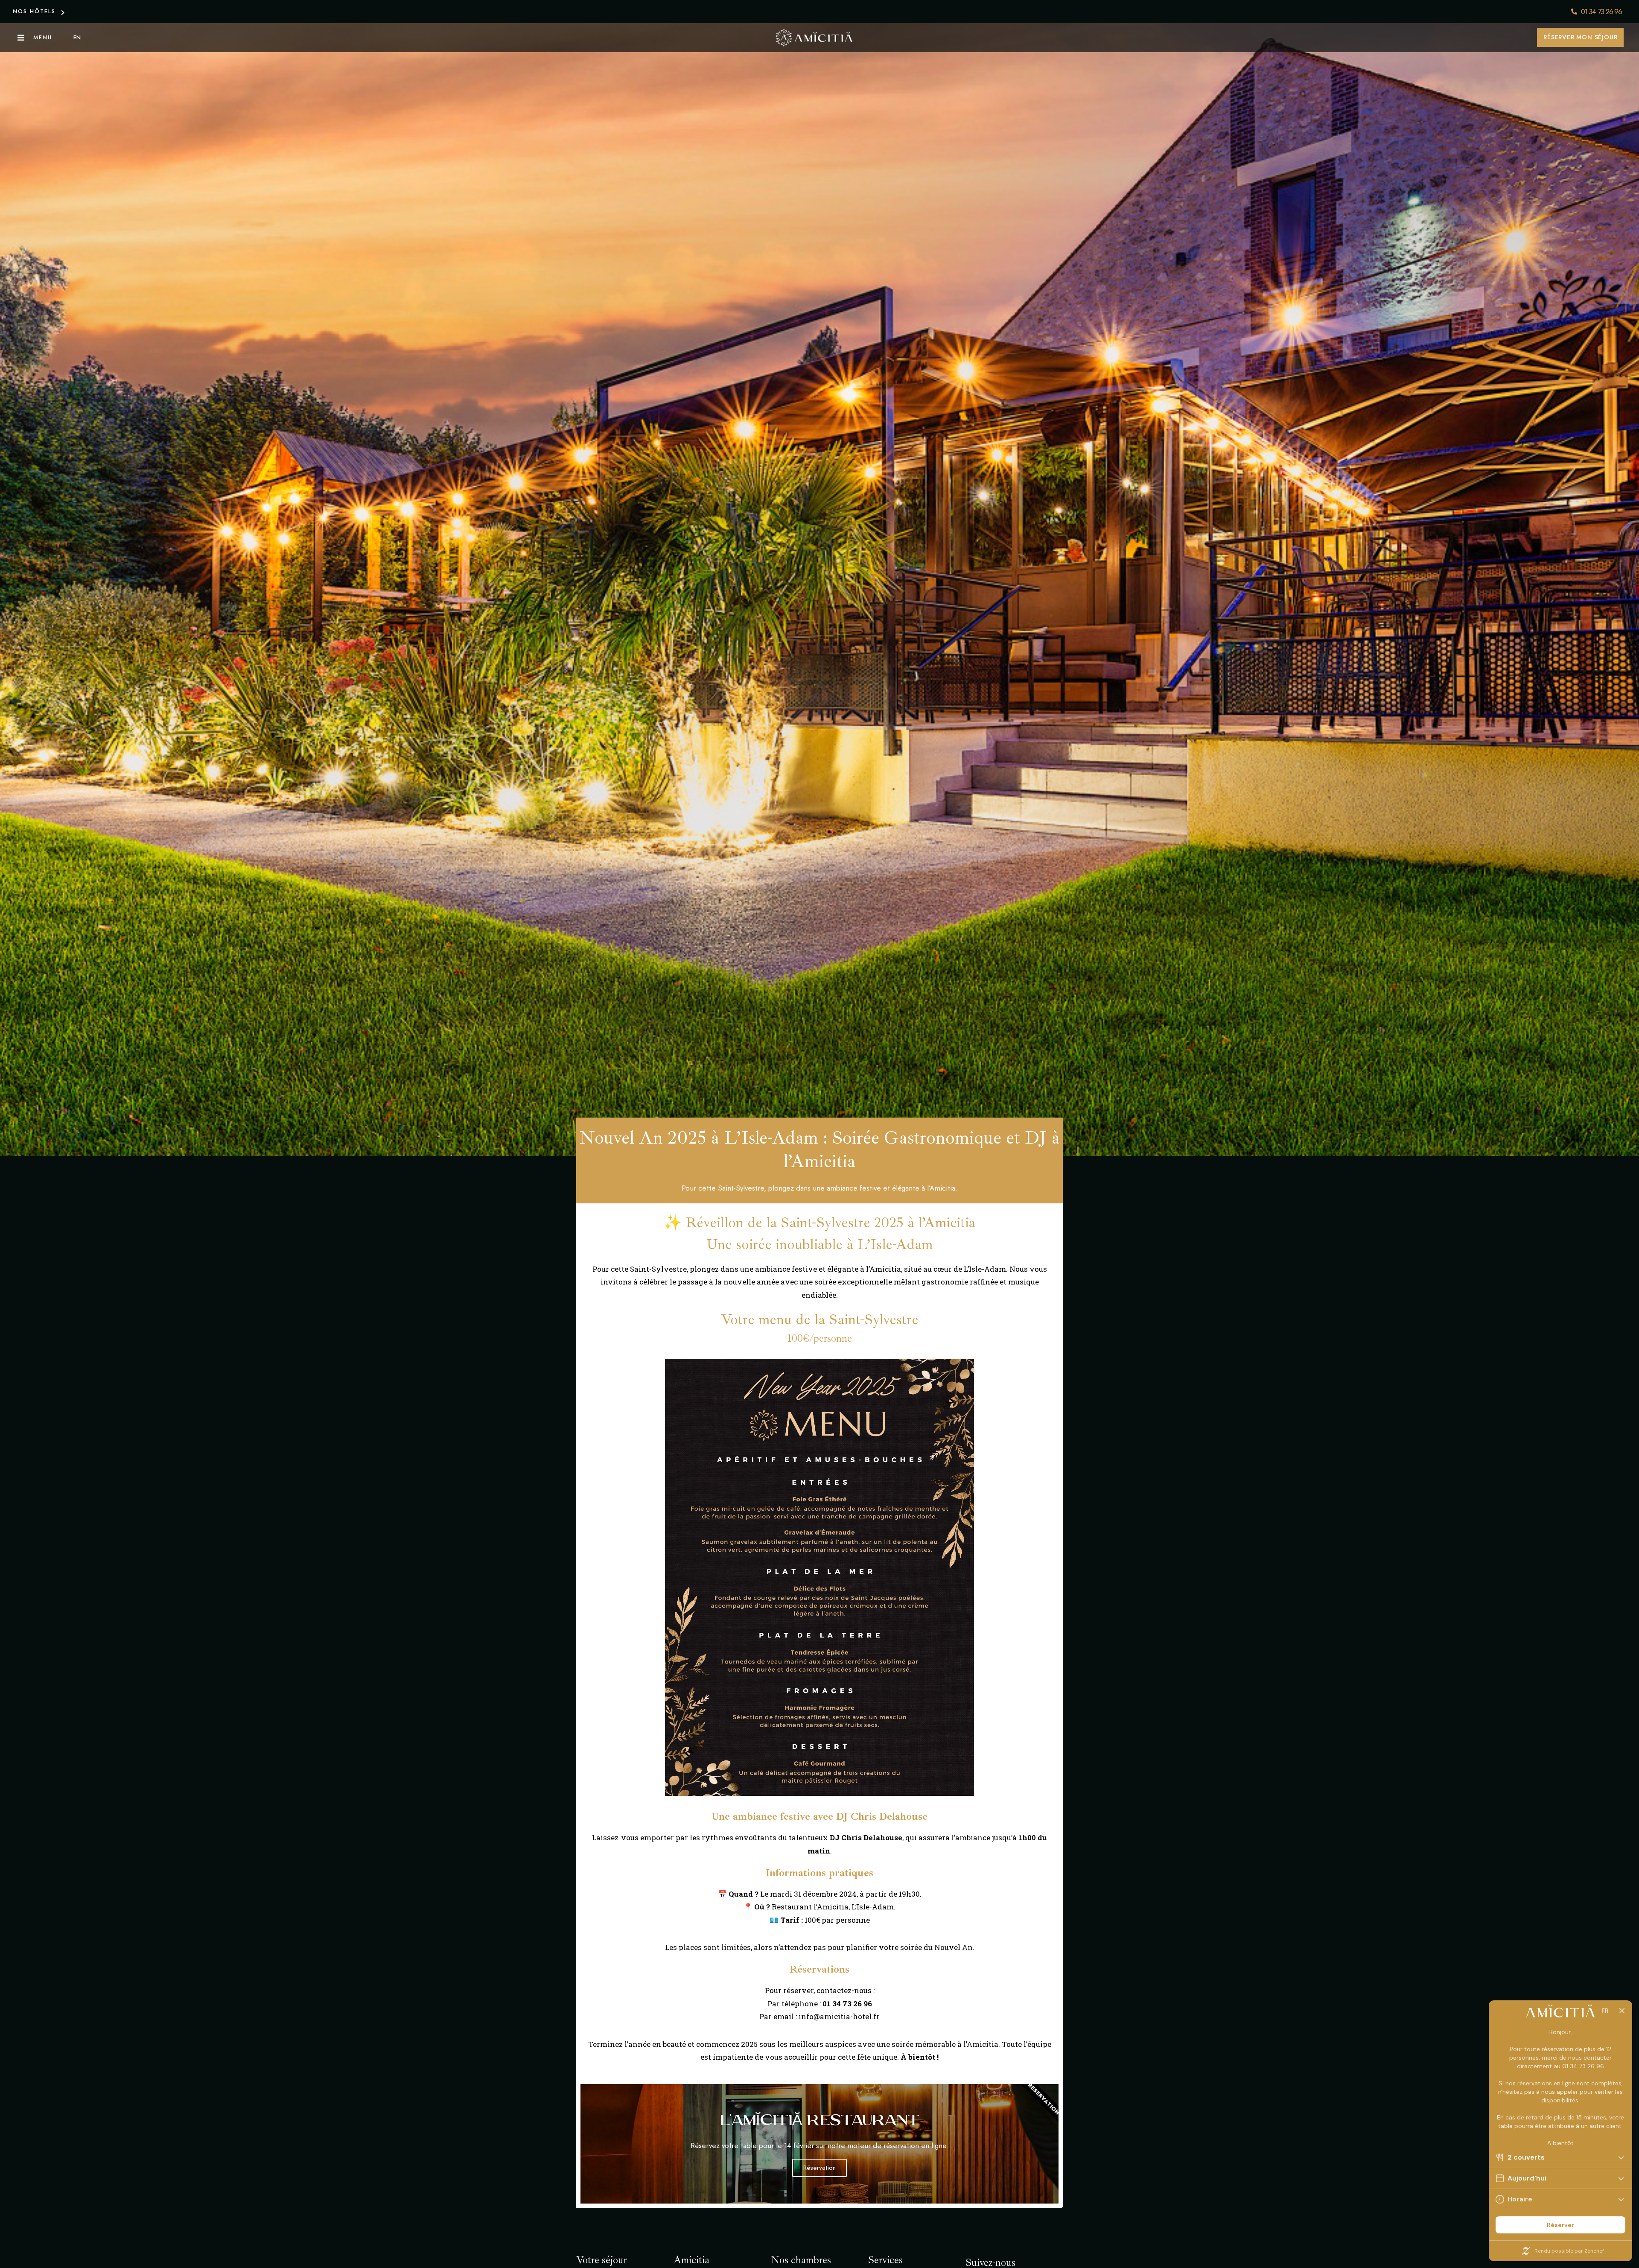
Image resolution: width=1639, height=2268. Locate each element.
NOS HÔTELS (34, 11)
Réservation (819, 2168)
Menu (43, 37)
